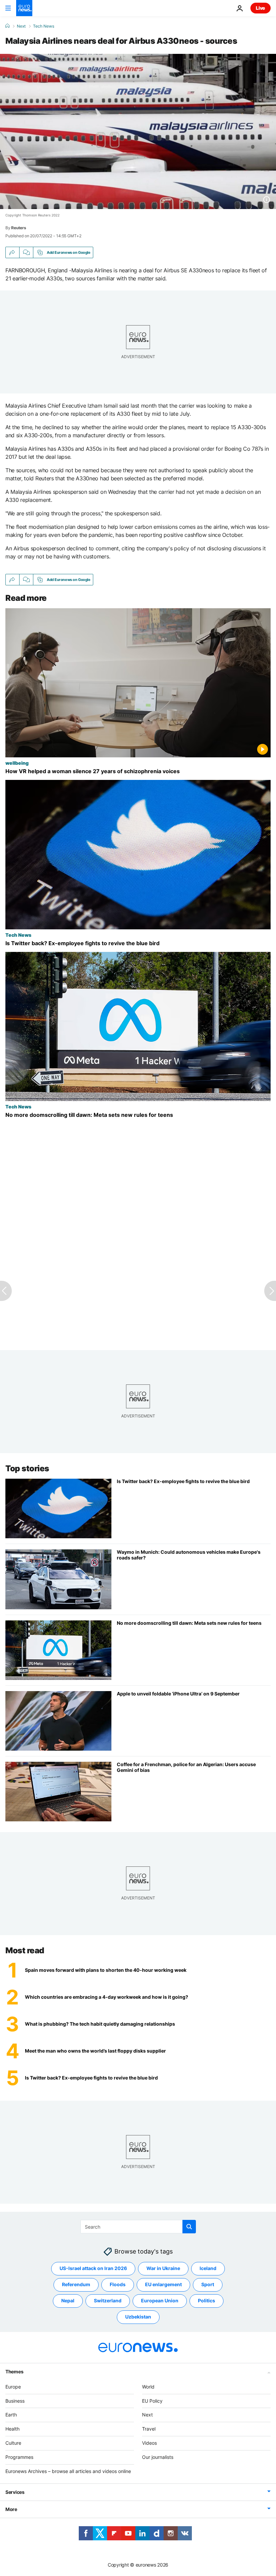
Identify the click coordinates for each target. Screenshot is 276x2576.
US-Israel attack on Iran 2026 (93, 2268)
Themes (14, 2372)
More (11, 2509)
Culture (13, 2443)
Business (15, 2401)
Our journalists (158, 2457)
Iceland (208, 2268)
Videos (149, 2443)
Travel (149, 2429)
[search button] (189, 2227)
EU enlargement (163, 2284)
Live (261, 8)
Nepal (68, 2300)
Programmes (19, 2457)
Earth (11, 2415)
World (148, 2387)
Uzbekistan (138, 2317)
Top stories (27, 1468)
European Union (160, 2300)
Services (15, 2492)
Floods (118, 2284)
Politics (206, 2300)
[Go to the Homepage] (24, 8)
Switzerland (108, 2300)
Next (21, 26)
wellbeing (17, 763)
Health (12, 2429)
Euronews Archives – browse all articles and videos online (68, 2471)
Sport (208, 2284)
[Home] (7, 26)
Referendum (76, 2284)
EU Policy (152, 2401)
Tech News (44, 26)
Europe (13, 2387)
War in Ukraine (163, 2268)
